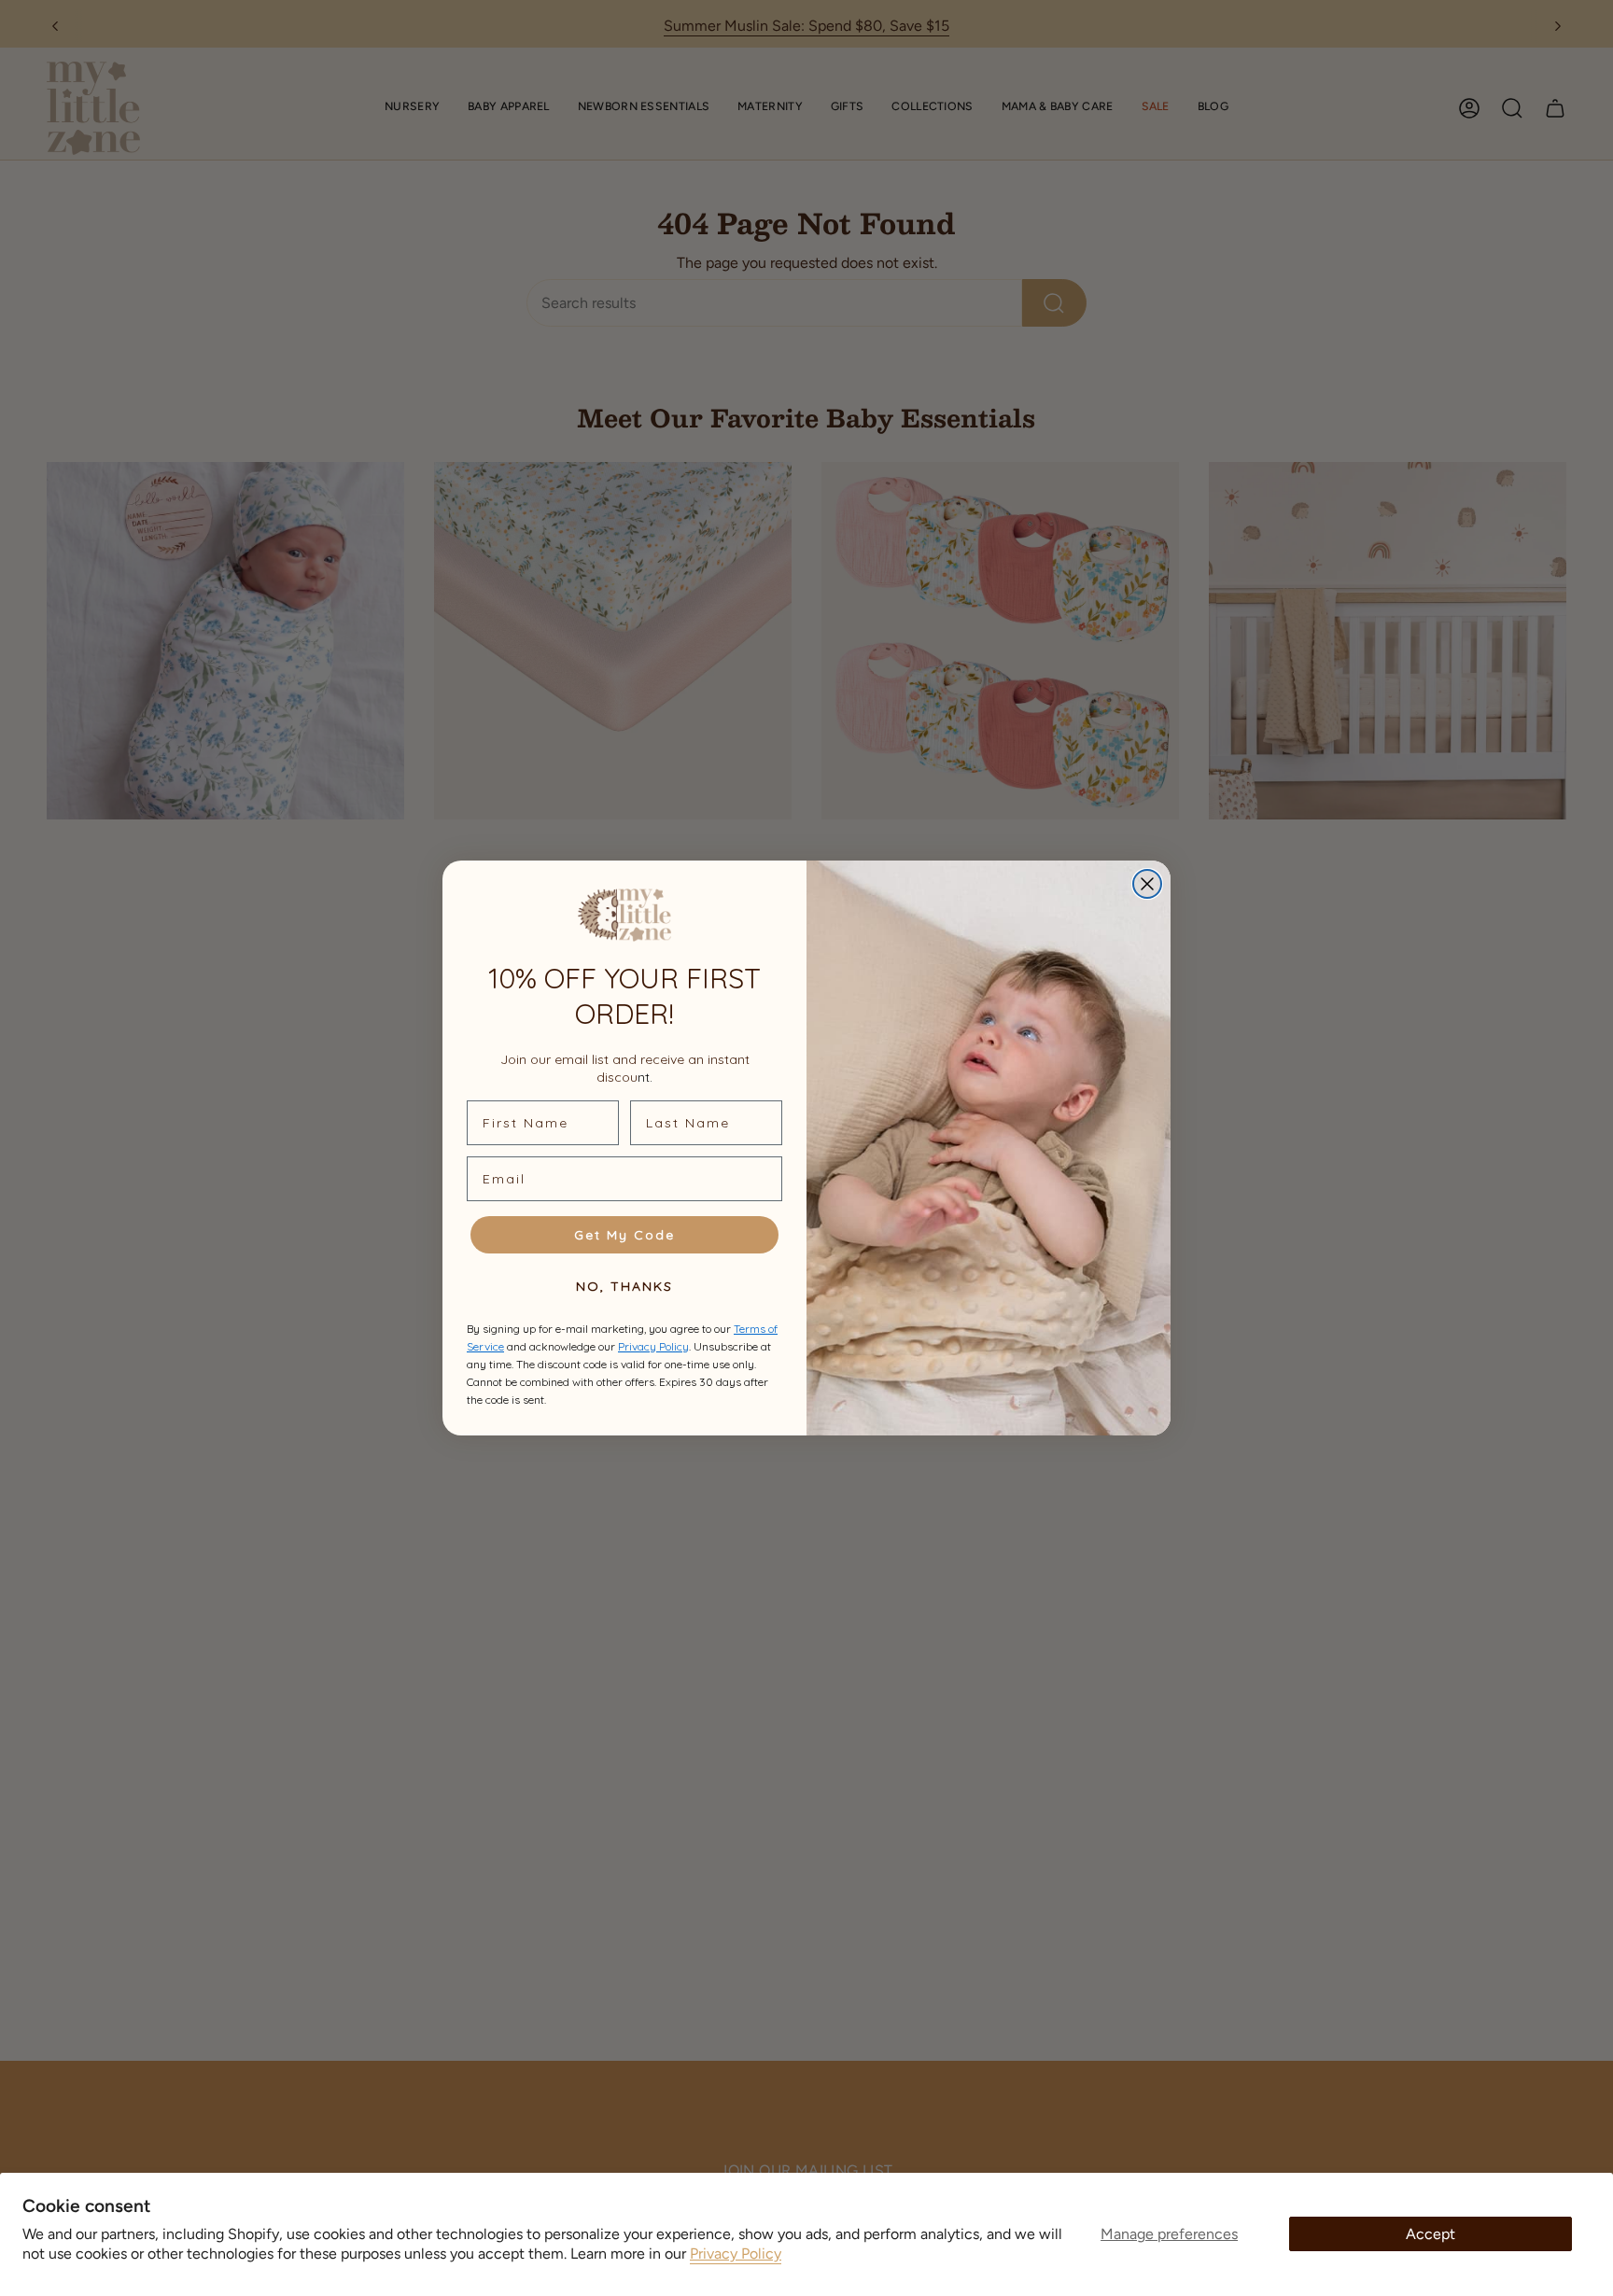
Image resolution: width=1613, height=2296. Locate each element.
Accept (1431, 2234)
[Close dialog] (1147, 884)
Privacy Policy (736, 2254)
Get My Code (624, 1235)
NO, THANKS (624, 1286)
